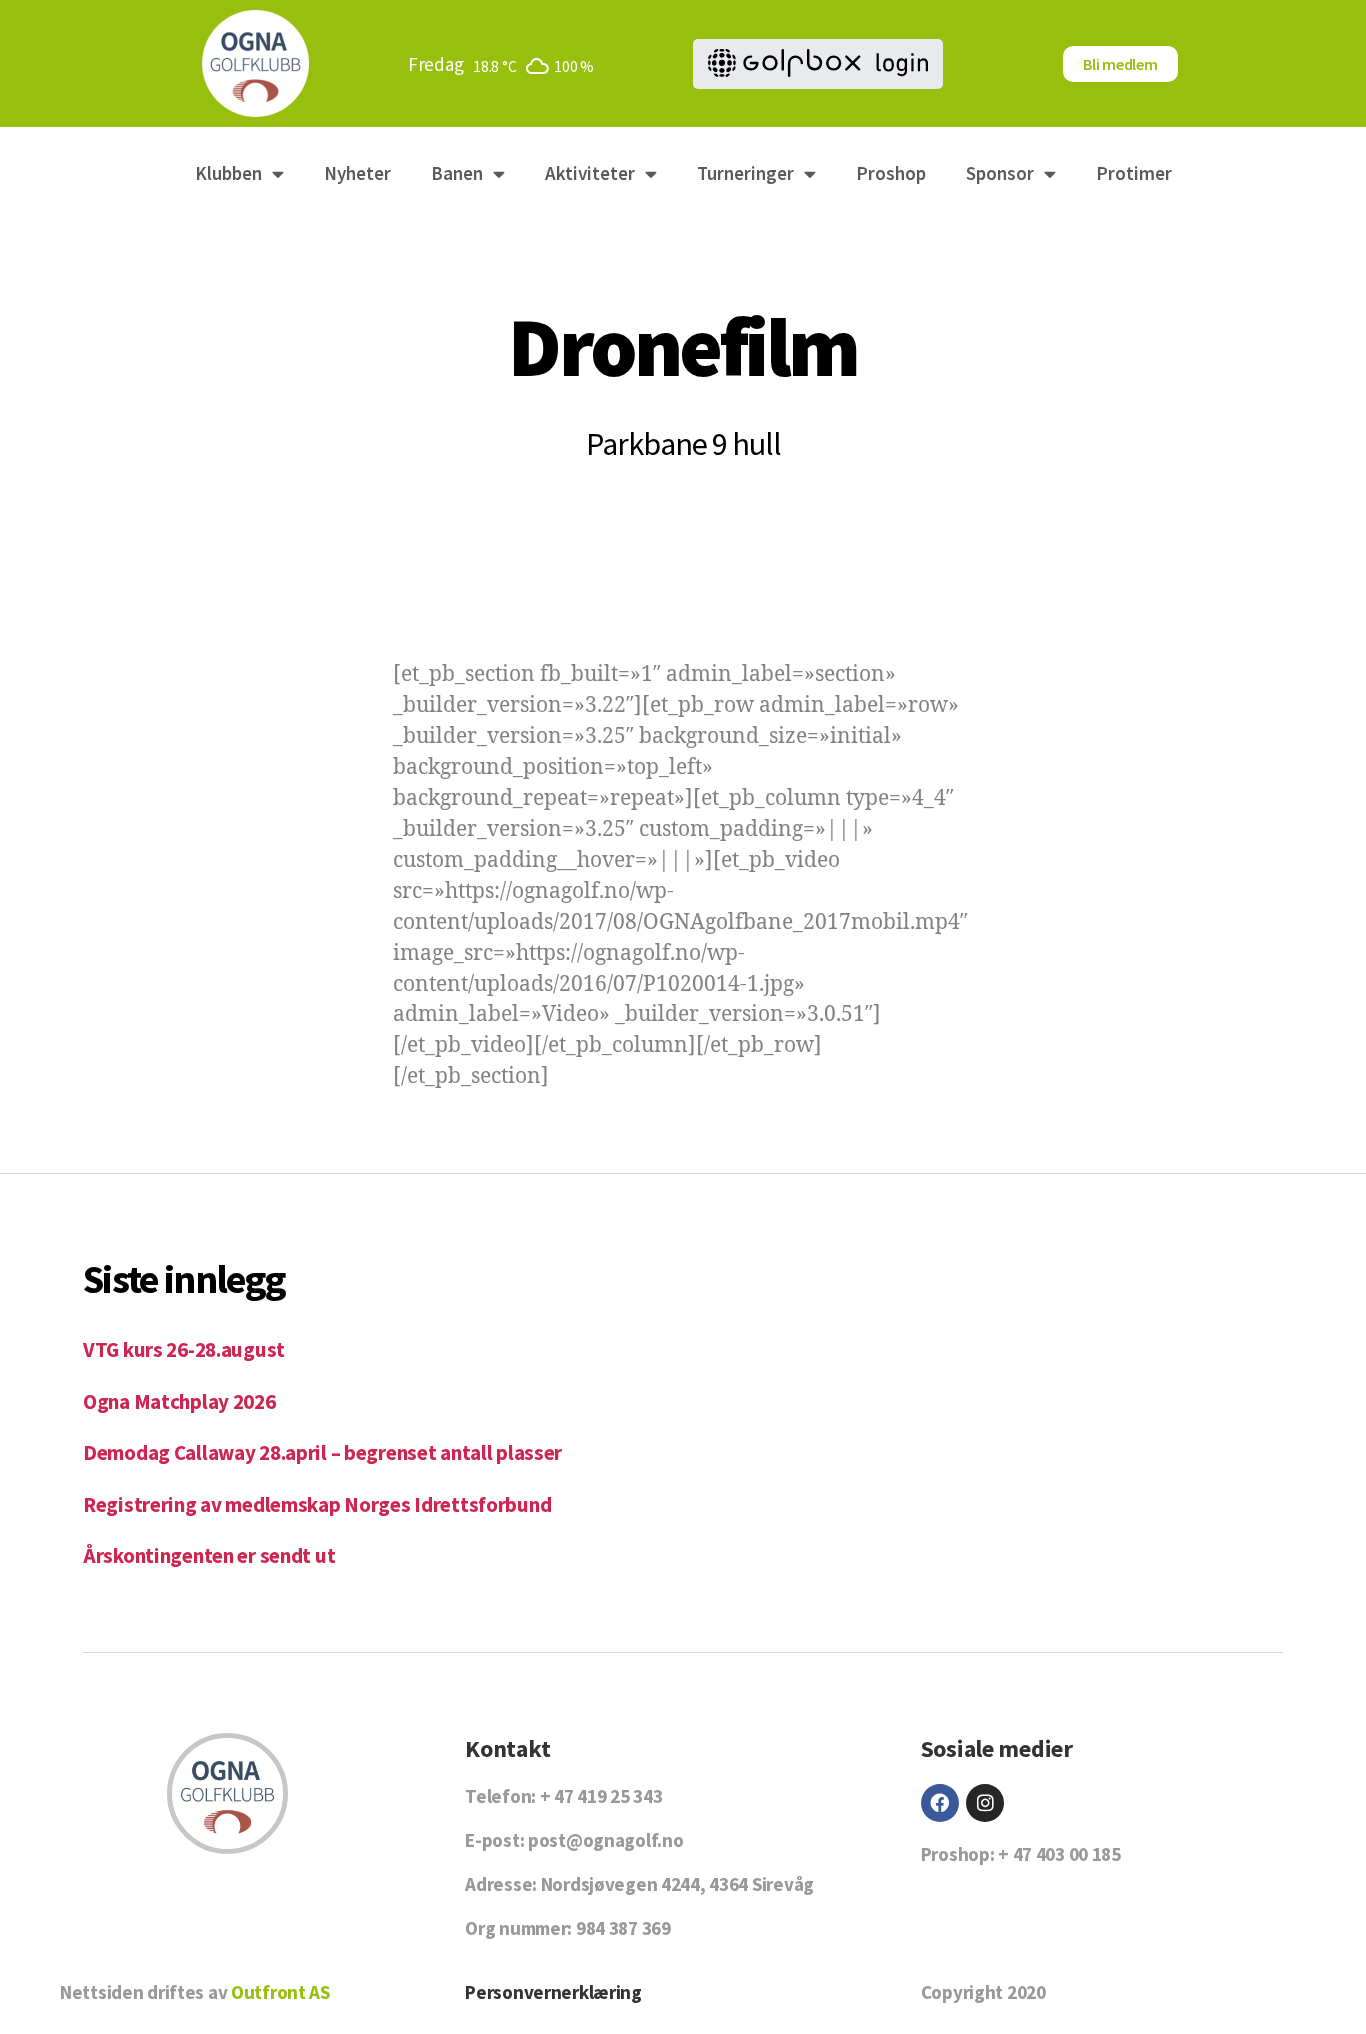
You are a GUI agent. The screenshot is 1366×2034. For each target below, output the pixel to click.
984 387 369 (623, 1928)
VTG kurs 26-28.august (184, 1349)
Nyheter (357, 173)
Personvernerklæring (553, 1992)
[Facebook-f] (940, 1803)
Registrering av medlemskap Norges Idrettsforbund (317, 1504)
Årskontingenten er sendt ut (209, 1555)
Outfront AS (280, 1992)
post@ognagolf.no (605, 1840)
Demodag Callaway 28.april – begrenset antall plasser (322, 1452)
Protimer (1134, 173)
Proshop (891, 173)
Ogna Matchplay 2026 (179, 1401)
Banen (457, 173)
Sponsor (1000, 173)
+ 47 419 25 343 (601, 1796)
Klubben (228, 173)
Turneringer (745, 173)
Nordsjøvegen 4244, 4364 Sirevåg (677, 1884)
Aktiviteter (590, 173)
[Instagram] (985, 1803)
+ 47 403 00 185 (1059, 1854)
